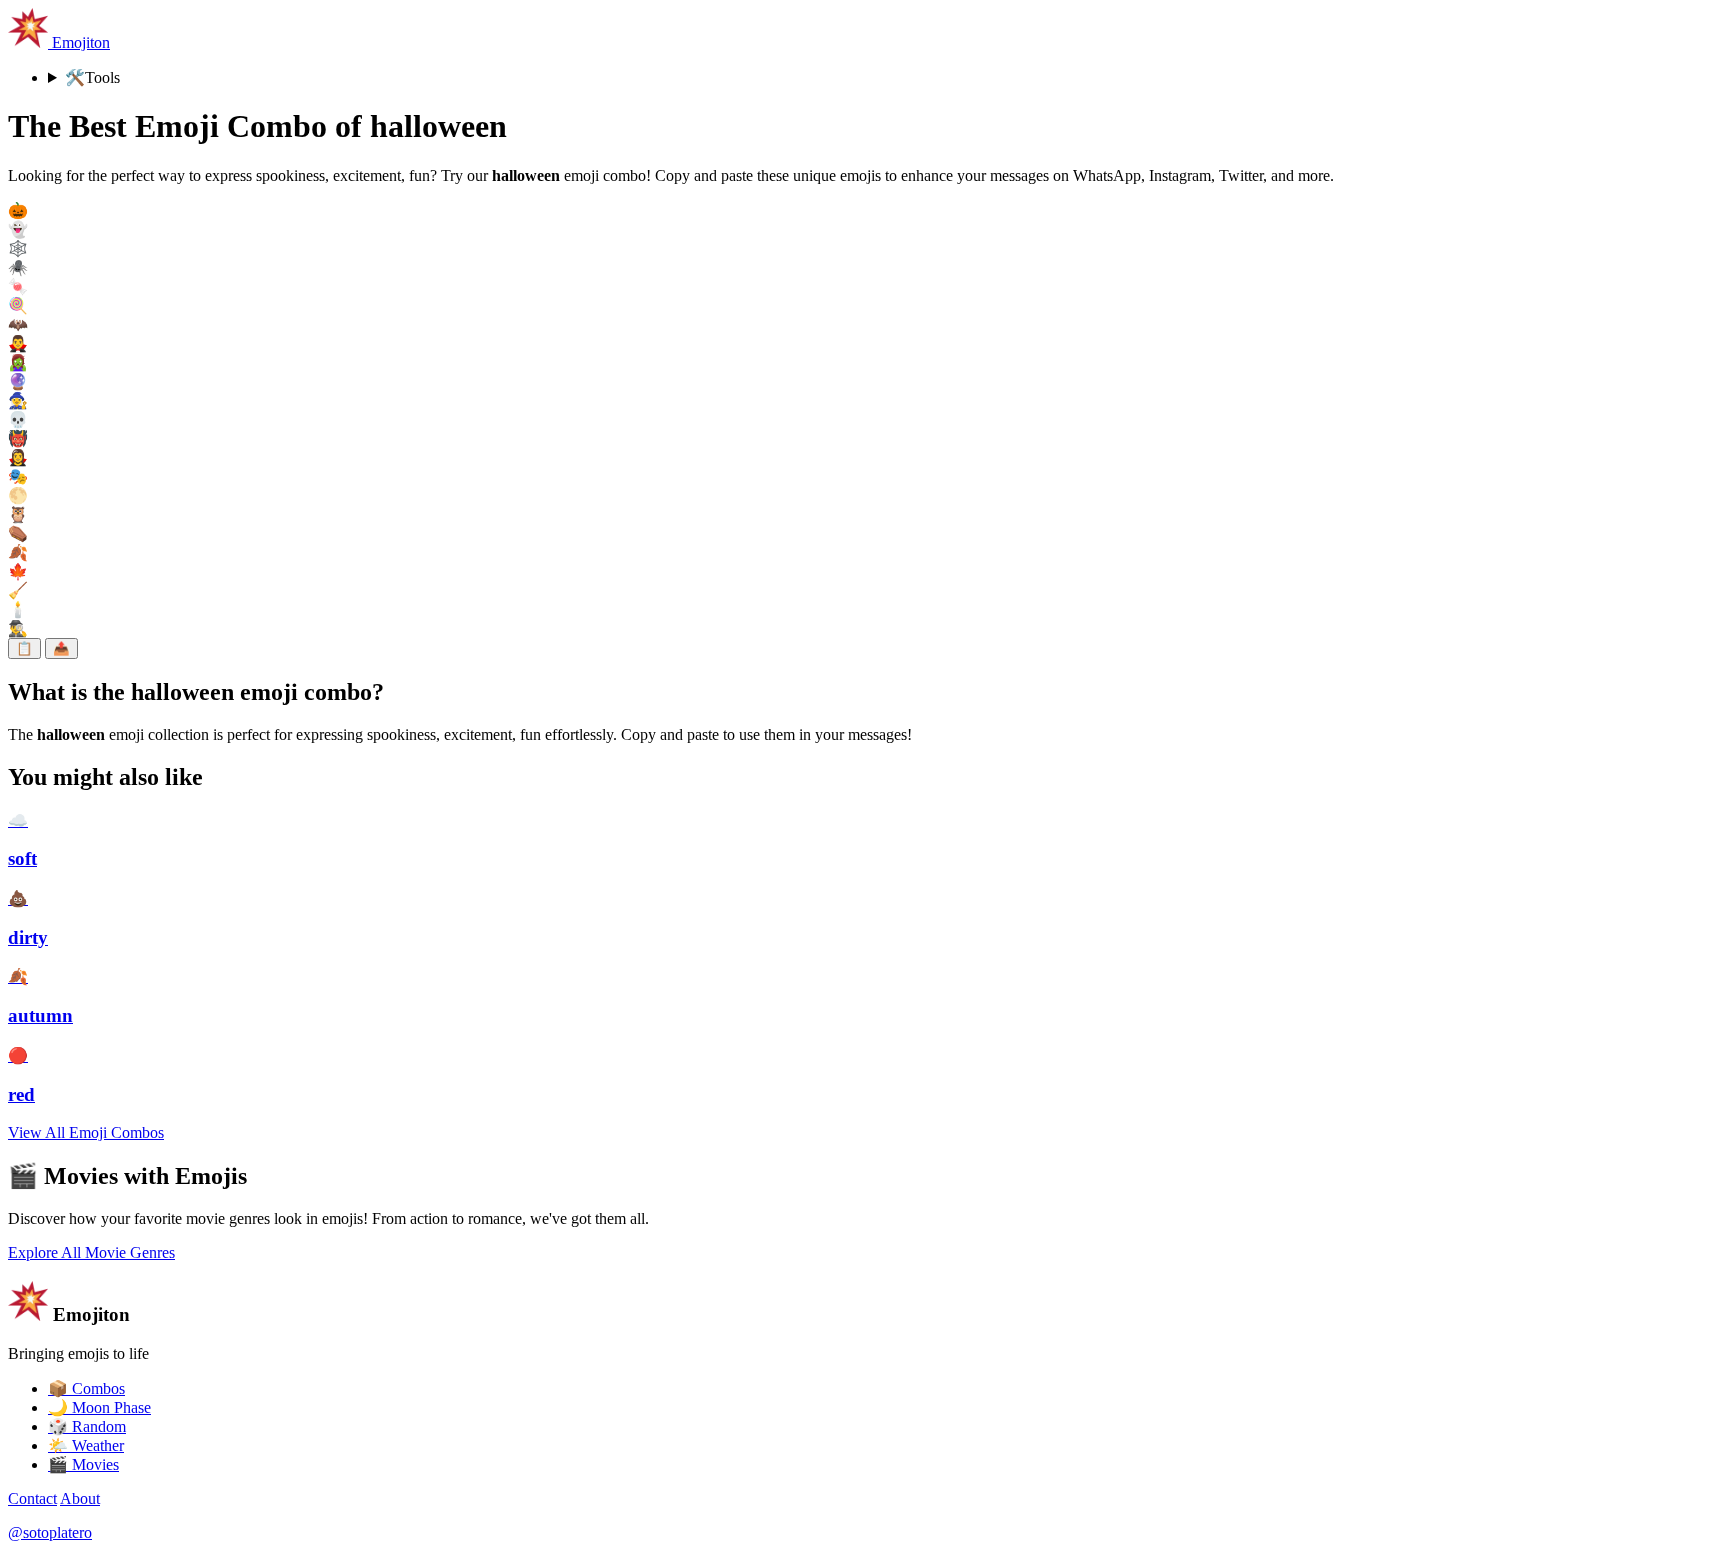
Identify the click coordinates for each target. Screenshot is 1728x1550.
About (80, 1498)
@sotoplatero (50, 1532)
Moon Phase (99, 1407)
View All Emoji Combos (86, 1132)
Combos (86, 1388)
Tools (92, 77)
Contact (32, 1498)
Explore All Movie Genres (91, 1252)
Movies (83, 1464)
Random (87, 1426)
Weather (86, 1445)
